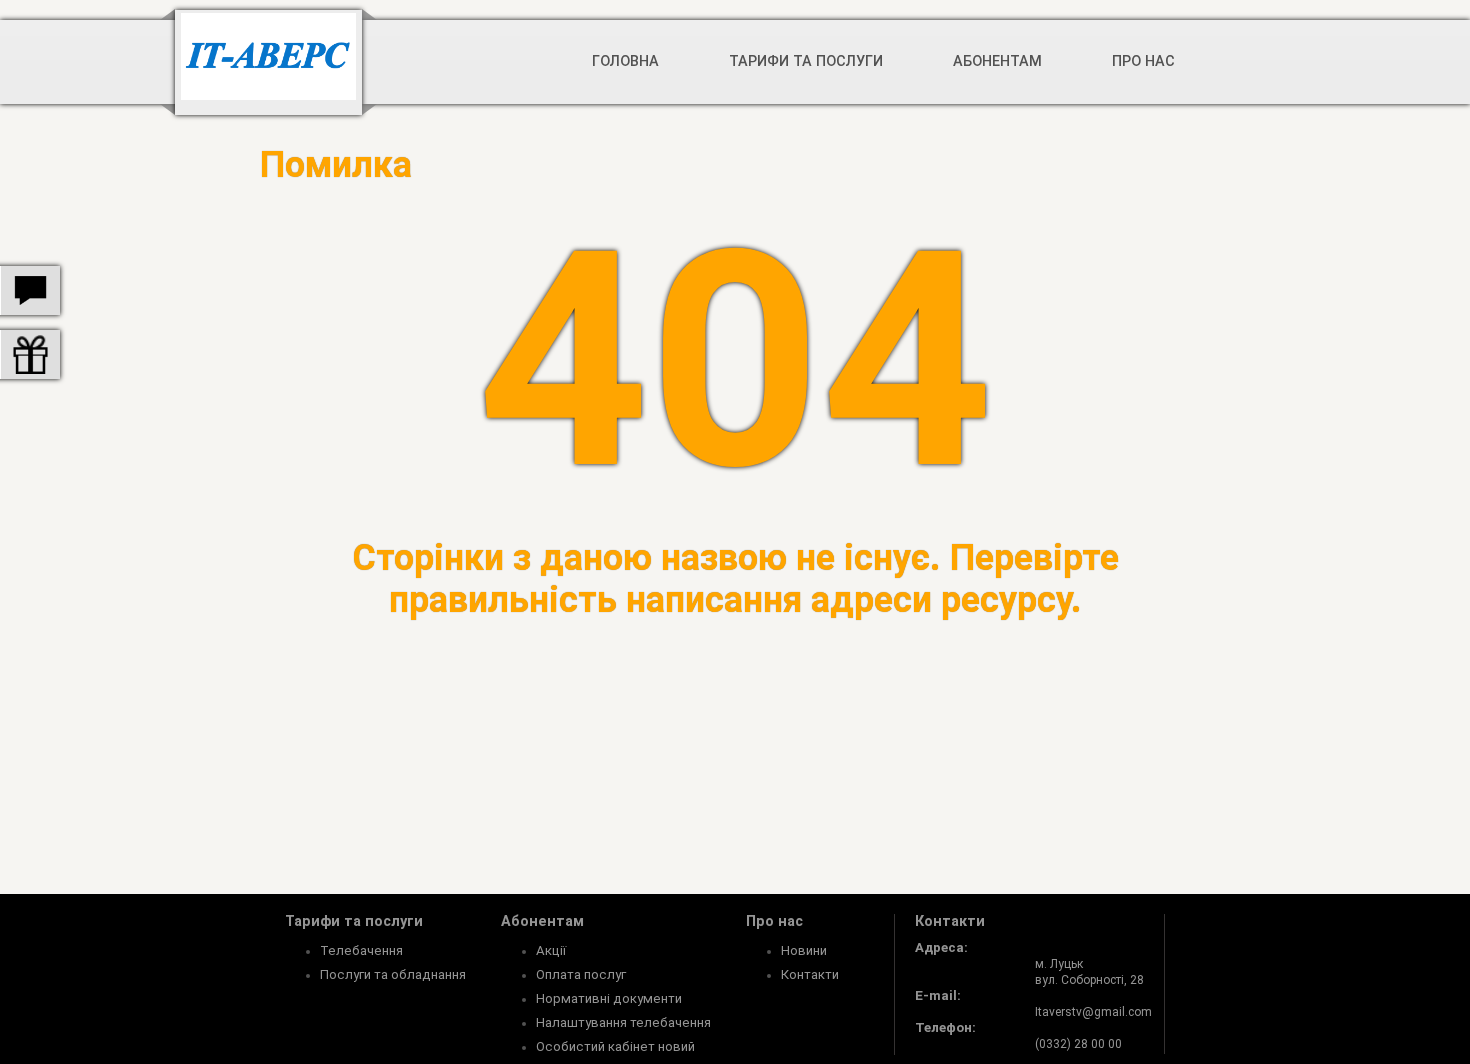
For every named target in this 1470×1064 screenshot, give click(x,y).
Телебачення (361, 950)
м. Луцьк (1059, 964)
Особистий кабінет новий (615, 1046)
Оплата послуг (581, 974)
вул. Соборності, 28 (1089, 980)
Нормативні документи (609, 998)
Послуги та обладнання (393, 974)
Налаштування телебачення (623, 1022)
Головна (625, 61)
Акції (551, 950)
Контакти (810, 974)
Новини (804, 950)
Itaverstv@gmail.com (1093, 1012)
